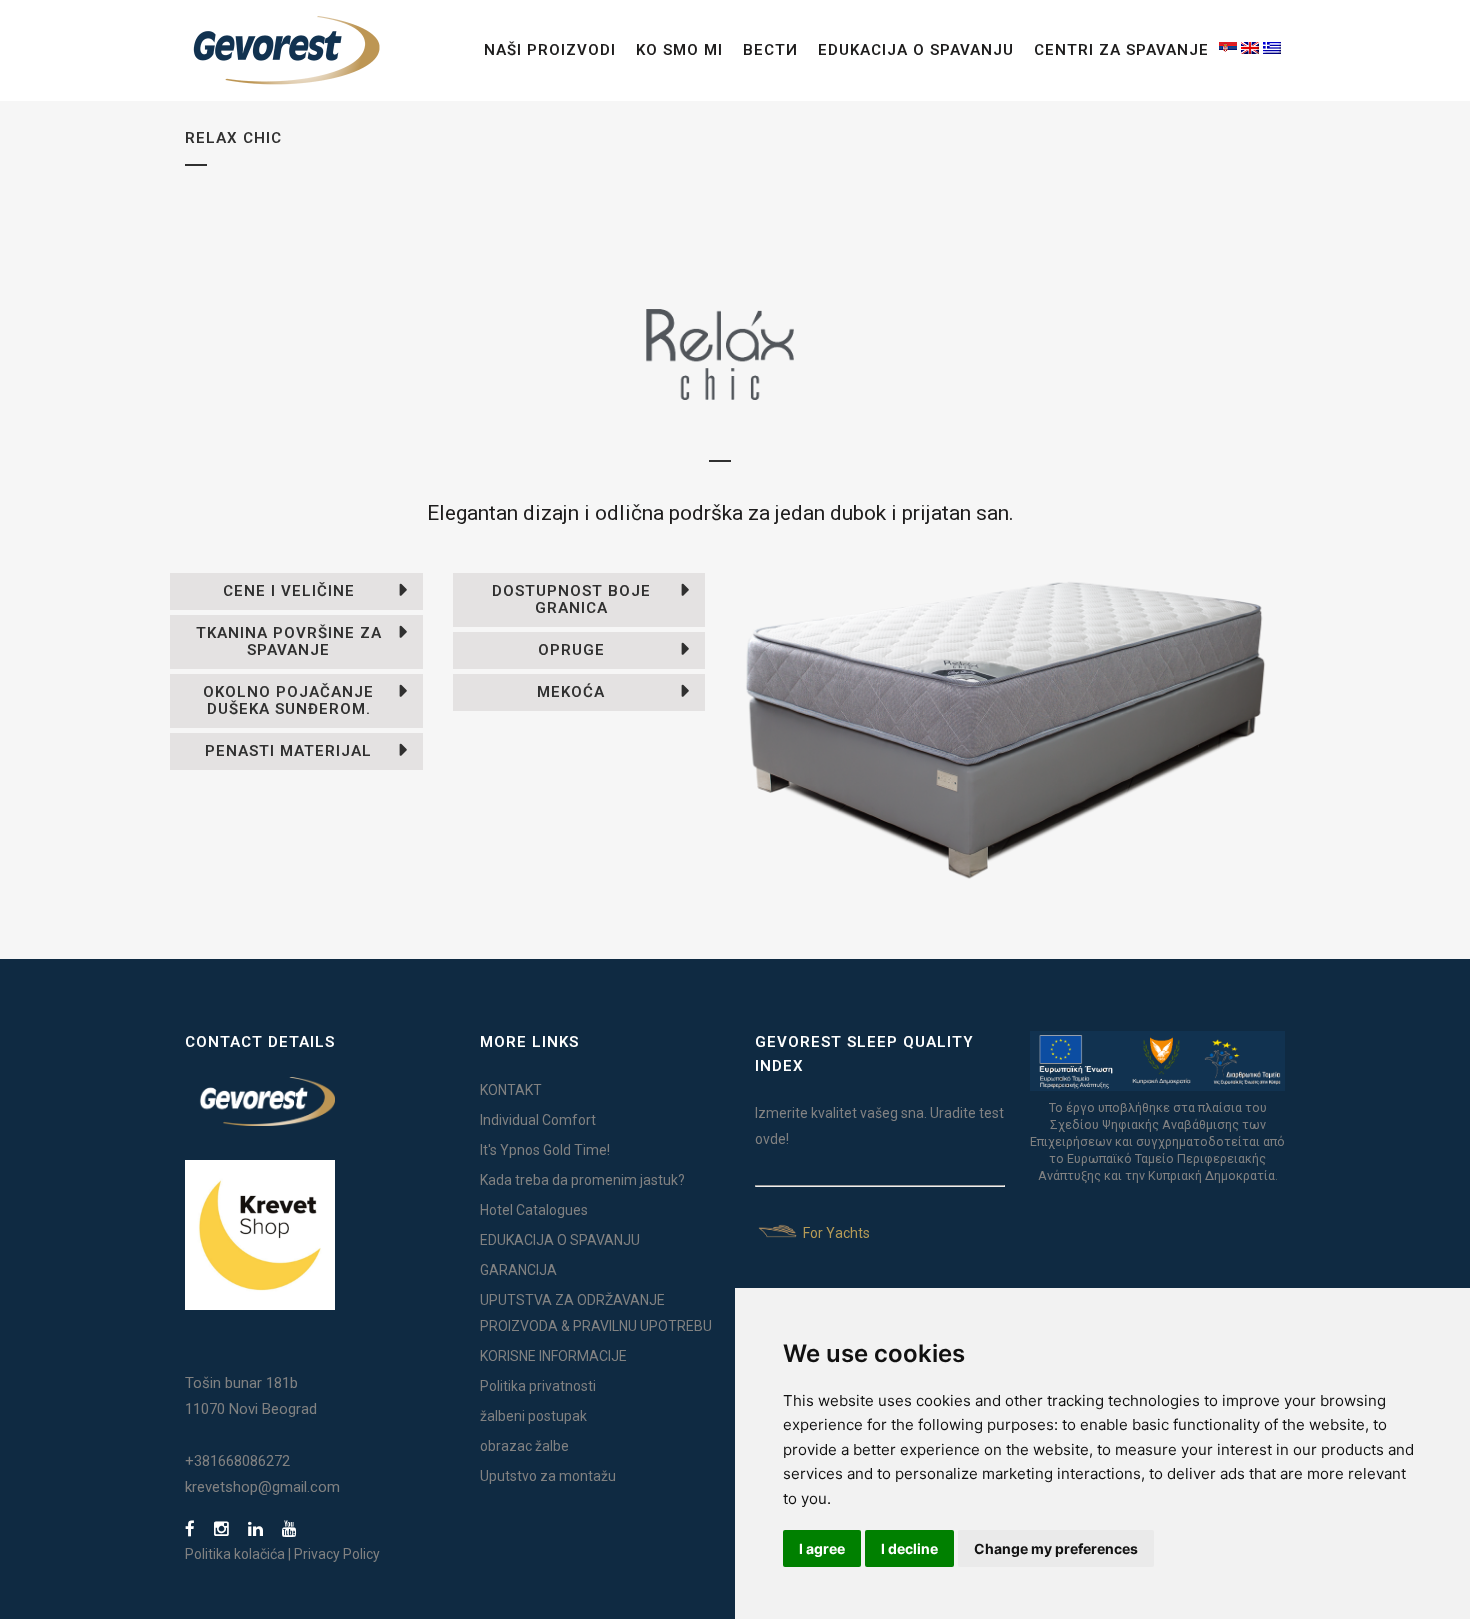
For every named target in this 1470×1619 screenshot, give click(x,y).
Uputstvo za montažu (548, 1476)
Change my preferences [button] (1056, 1548)
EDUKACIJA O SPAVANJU (560, 1240)
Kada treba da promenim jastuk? (582, 1180)
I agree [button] (822, 1548)
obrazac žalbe (524, 1446)
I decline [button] (909, 1548)
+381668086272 (237, 1461)
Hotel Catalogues (534, 1210)
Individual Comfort (538, 1120)
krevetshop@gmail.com (262, 1487)
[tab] (296, 591)
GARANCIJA (518, 1270)
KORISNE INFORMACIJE (553, 1356)
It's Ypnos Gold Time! (545, 1150)
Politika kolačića (235, 1554)
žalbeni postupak (533, 1416)
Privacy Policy (337, 1554)
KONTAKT (511, 1090)
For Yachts (835, 1233)
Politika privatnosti (538, 1386)
